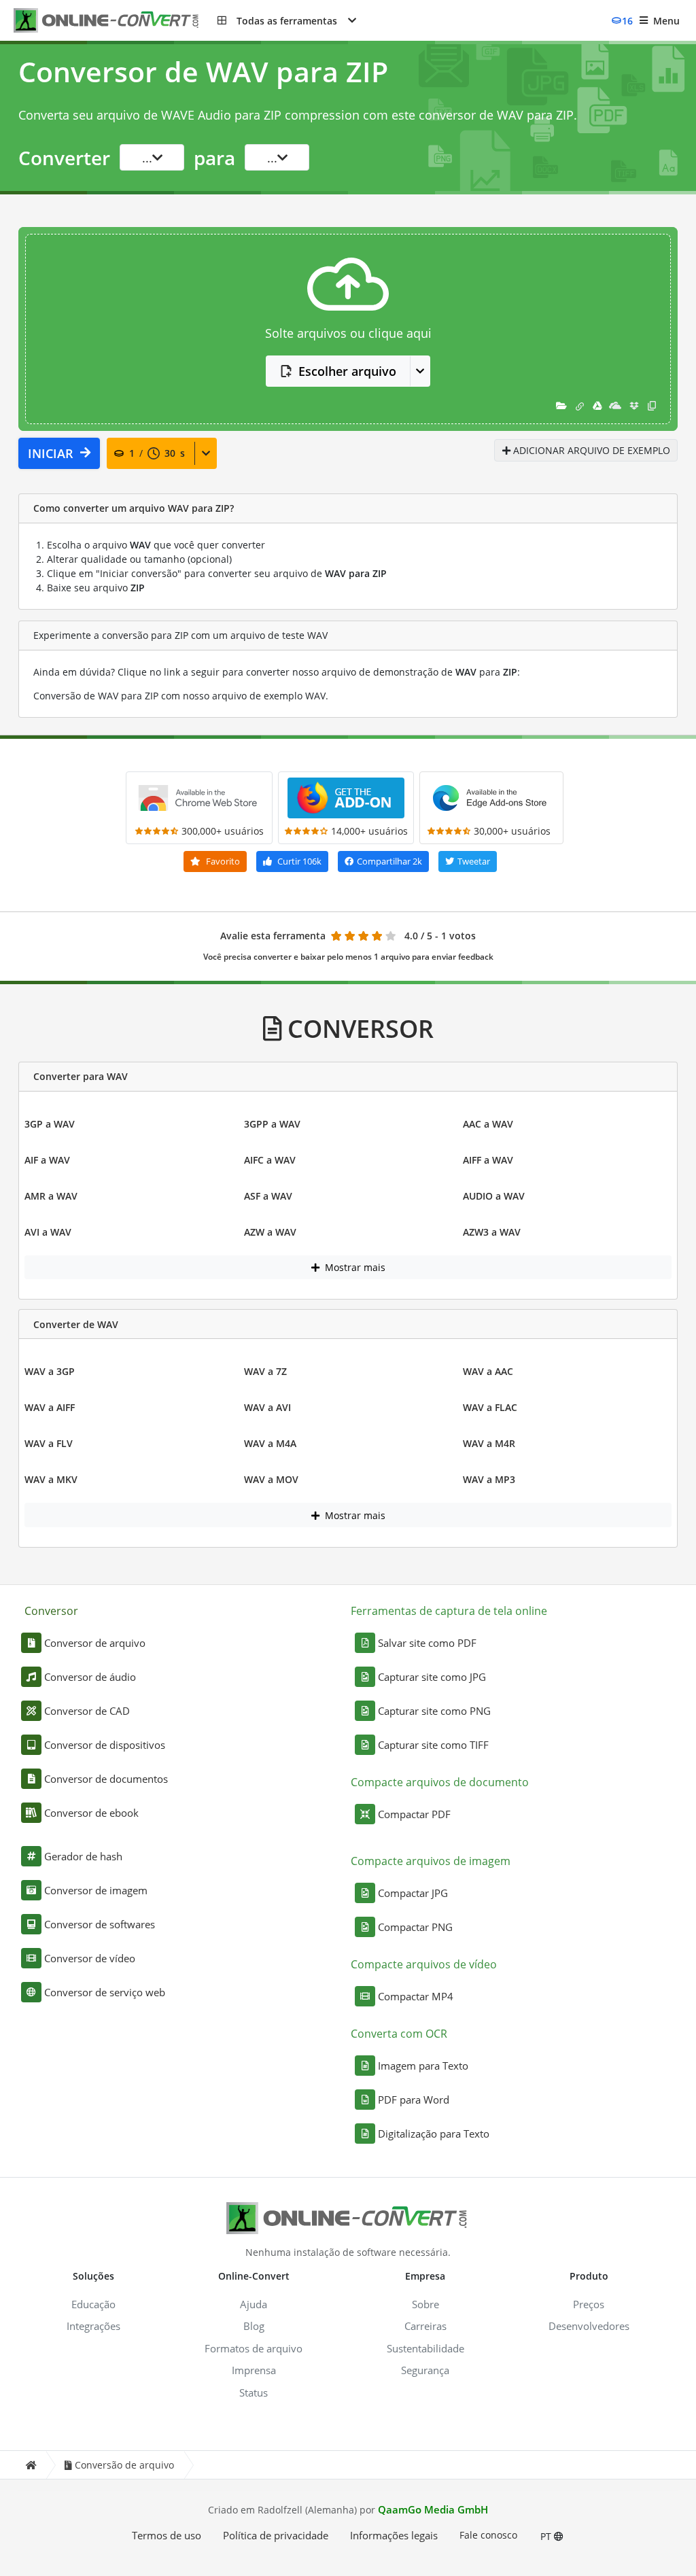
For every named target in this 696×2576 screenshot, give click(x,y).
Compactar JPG (413, 1893)
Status (254, 2392)
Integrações (93, 2326)
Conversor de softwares (100, 1924)
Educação (93, 2304)
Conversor (51, 1611)
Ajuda (254, 2304)
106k (299, 861)
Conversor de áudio (90, 1677)
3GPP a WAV (272, 1124)
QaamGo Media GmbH (433, 2509)
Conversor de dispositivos (105, 1745)
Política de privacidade (276, 2535)
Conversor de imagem (96, 1890)
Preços (589, 2304)
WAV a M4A (270, 1443)
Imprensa (254, 2370)
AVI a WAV (48, 1232)
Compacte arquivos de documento (440, 1782)
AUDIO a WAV (494, 1196)
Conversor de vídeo (90, 1958)
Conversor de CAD (87, 1711)
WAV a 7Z (265, 1371)
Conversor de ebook (91, 1813)
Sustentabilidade (425, 2348)
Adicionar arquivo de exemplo (590, 450)
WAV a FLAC (490, 1407)
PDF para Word (414, 2100)
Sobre (425, 2304)
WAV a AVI (267, 1407)
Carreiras (425, 2326)
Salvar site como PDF (427, 1643)
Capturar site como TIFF (433, 1745)
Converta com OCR (399, 2034)
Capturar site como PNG (434, 1711)
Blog (254, 2326)
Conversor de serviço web (105, 1992)
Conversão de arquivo (124, 2465)
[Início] (31, 2465)
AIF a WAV (47, 1160)
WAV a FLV (49, 1443)
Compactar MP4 (416, 1996)
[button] (287, 20)
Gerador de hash (83, 1856)
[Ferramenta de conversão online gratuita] (116, 21)
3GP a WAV (50, 1124)
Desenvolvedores (589, 2326)
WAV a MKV (51, 1479)
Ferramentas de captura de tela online (449, 1611)
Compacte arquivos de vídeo (424, 1964)
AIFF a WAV (488, 1160)
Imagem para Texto (423, 2066)
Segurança (425, 2370)
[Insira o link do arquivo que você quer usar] (580, 405)
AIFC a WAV (270, 1160)
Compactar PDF (414, 1814)
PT (547, 2536)
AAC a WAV (488, 1124)
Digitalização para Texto (434, 2134)
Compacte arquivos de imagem (431, 1861)
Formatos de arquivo (254, 2348)
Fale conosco (488, 2535)
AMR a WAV (51, 1196)
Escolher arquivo (347, 371)
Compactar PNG (415, 1927)
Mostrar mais (354, 1267)
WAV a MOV (271, 1479)
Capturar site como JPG (432, 1677)
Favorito (222, 861)
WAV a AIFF (50, 1407)
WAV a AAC (488, 1371)
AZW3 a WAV (492, 1232)
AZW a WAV (270, 1232)
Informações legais (394, 2535)
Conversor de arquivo (95, 1643)
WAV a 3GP (50, 1371)
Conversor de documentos (106, 1779)
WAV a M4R (489, 1443)
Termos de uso (167, 2535)
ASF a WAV (268, 1196)
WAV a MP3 (489, 1479)
